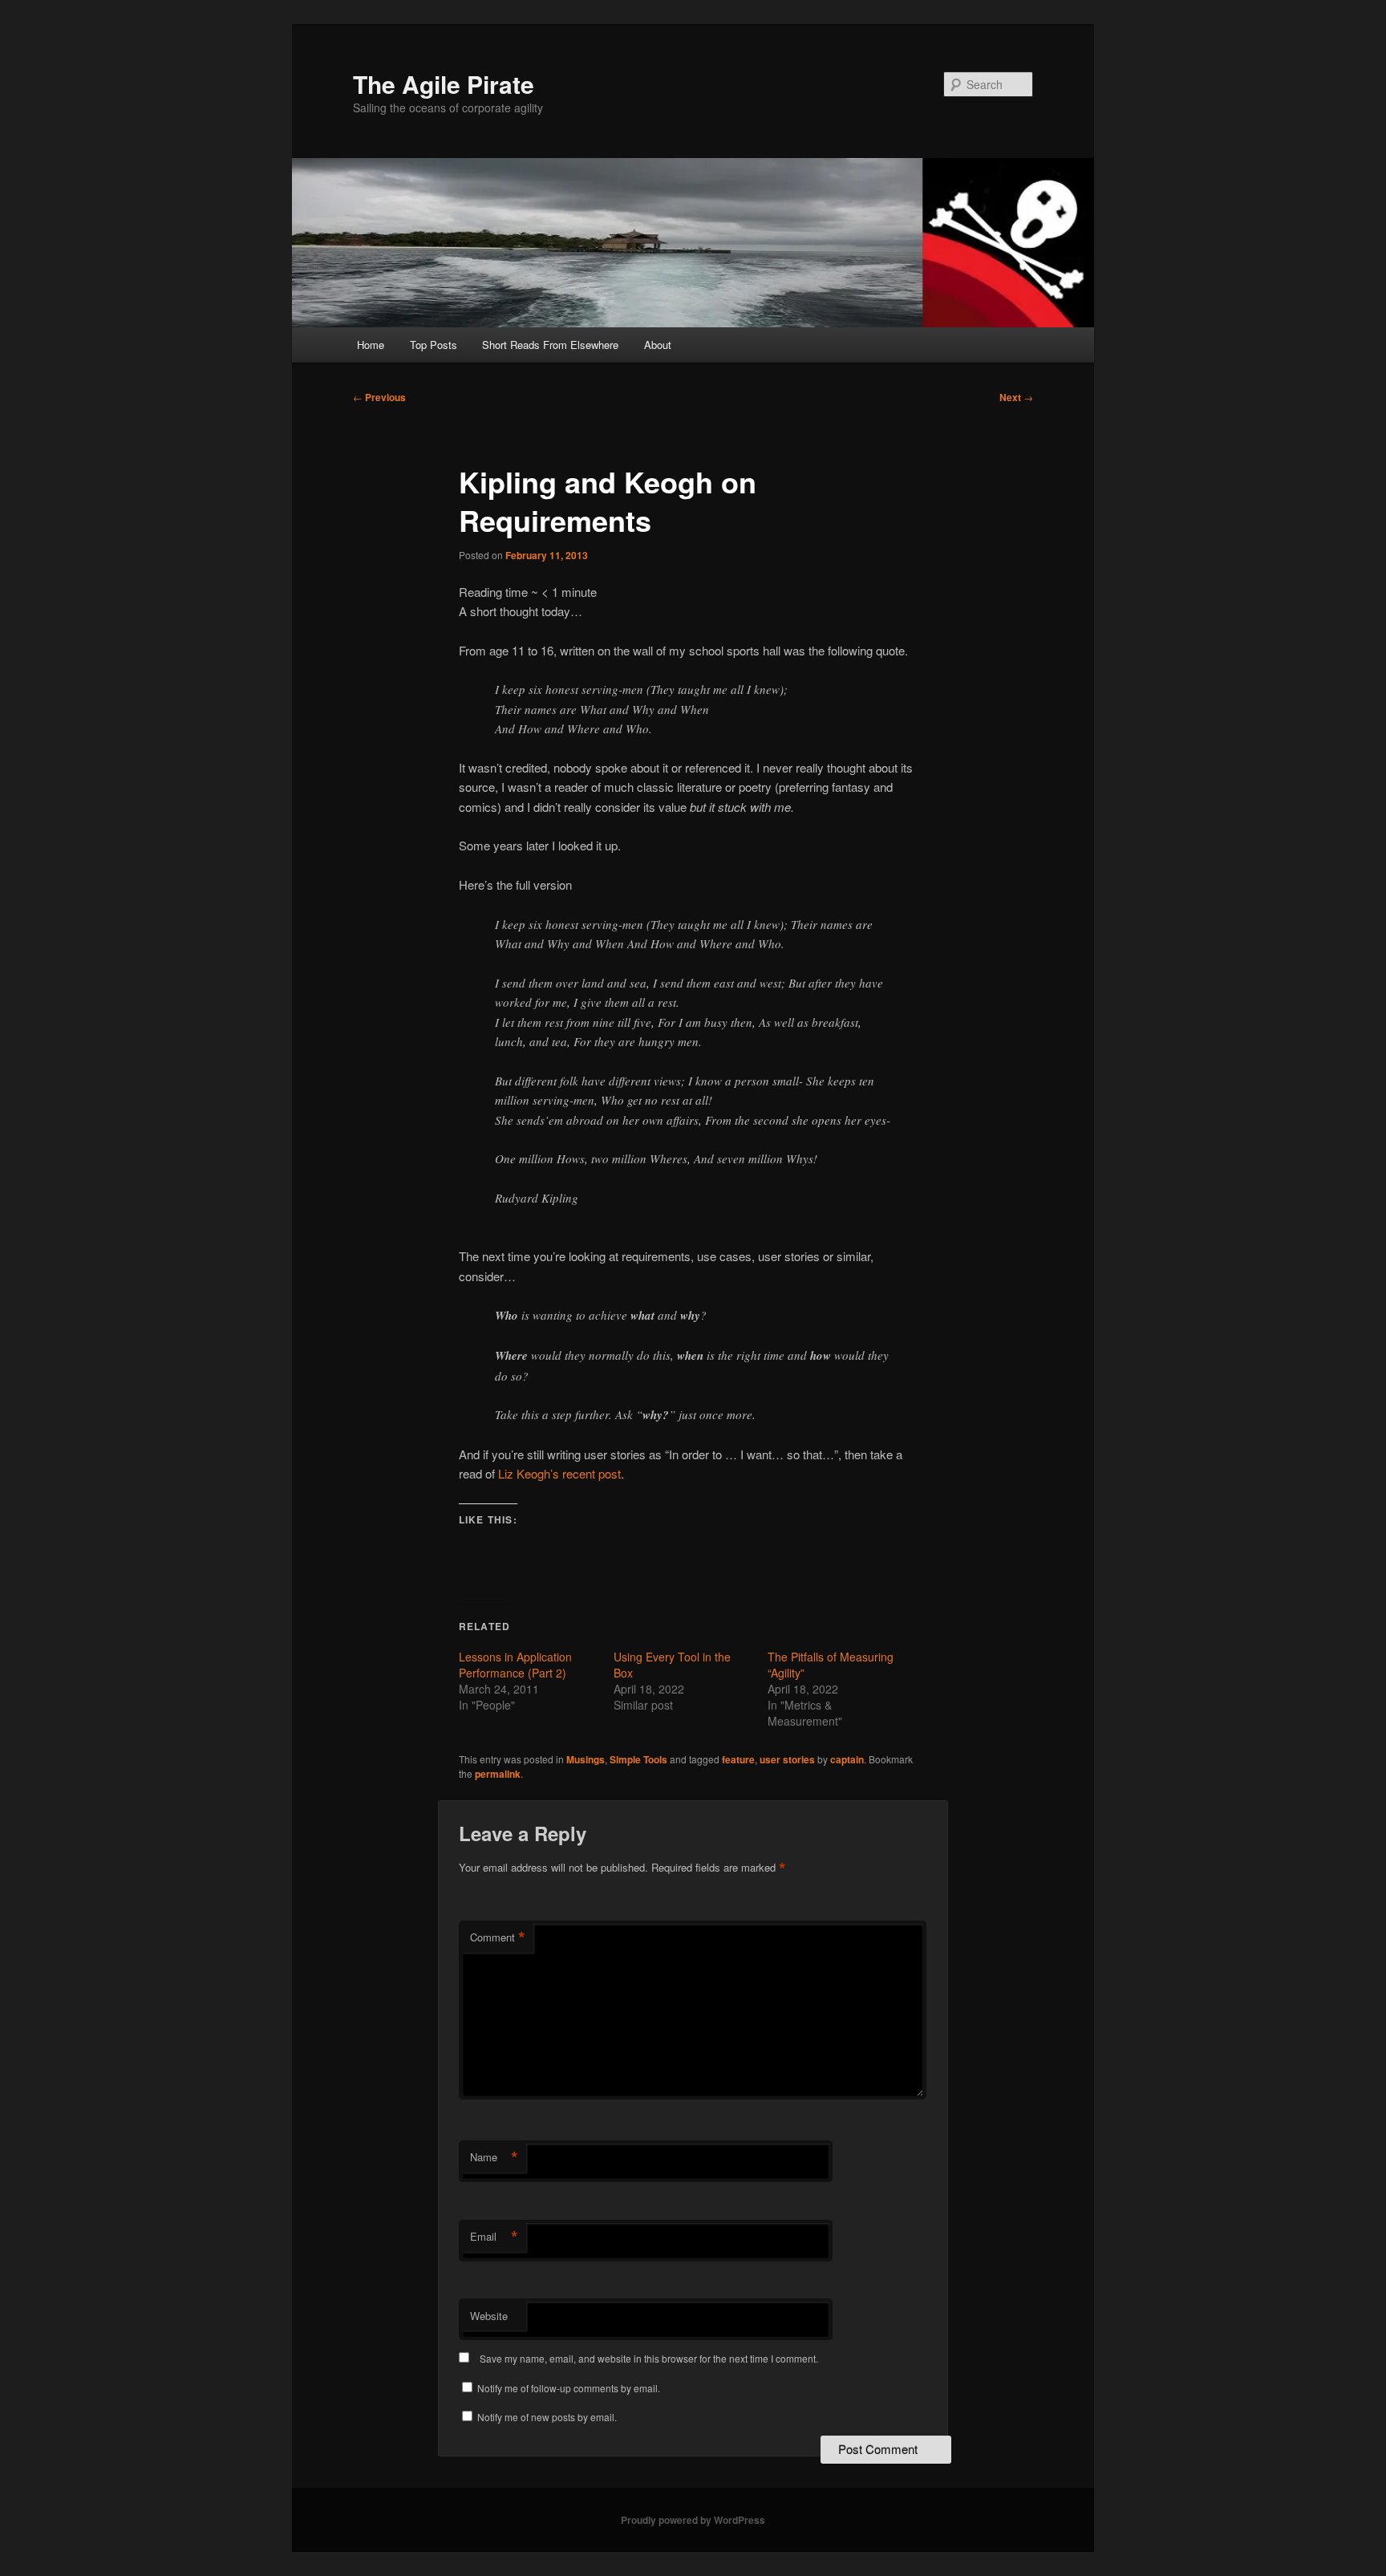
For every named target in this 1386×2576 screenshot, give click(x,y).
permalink (498, 1774)
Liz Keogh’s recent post (559, 1473)
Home (371, 345)
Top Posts (434, 345)
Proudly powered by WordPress (693, 2520)
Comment (498, 1937)
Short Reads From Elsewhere (550, 345)
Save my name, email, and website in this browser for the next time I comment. (649, 2358)
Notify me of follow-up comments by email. (569, 2388)
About (658, 345)
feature (738, 1759)
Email (494, 2237)
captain (847, 1759)
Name (494, 2157)
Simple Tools (638, 1759)
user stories (787, 1759)
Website (489, 2316)
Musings (586, 1759)
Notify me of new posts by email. (547, 2417)
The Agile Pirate (444, 84)
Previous (379, 397)
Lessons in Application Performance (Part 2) (515, 1665)
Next (1016, 397)
